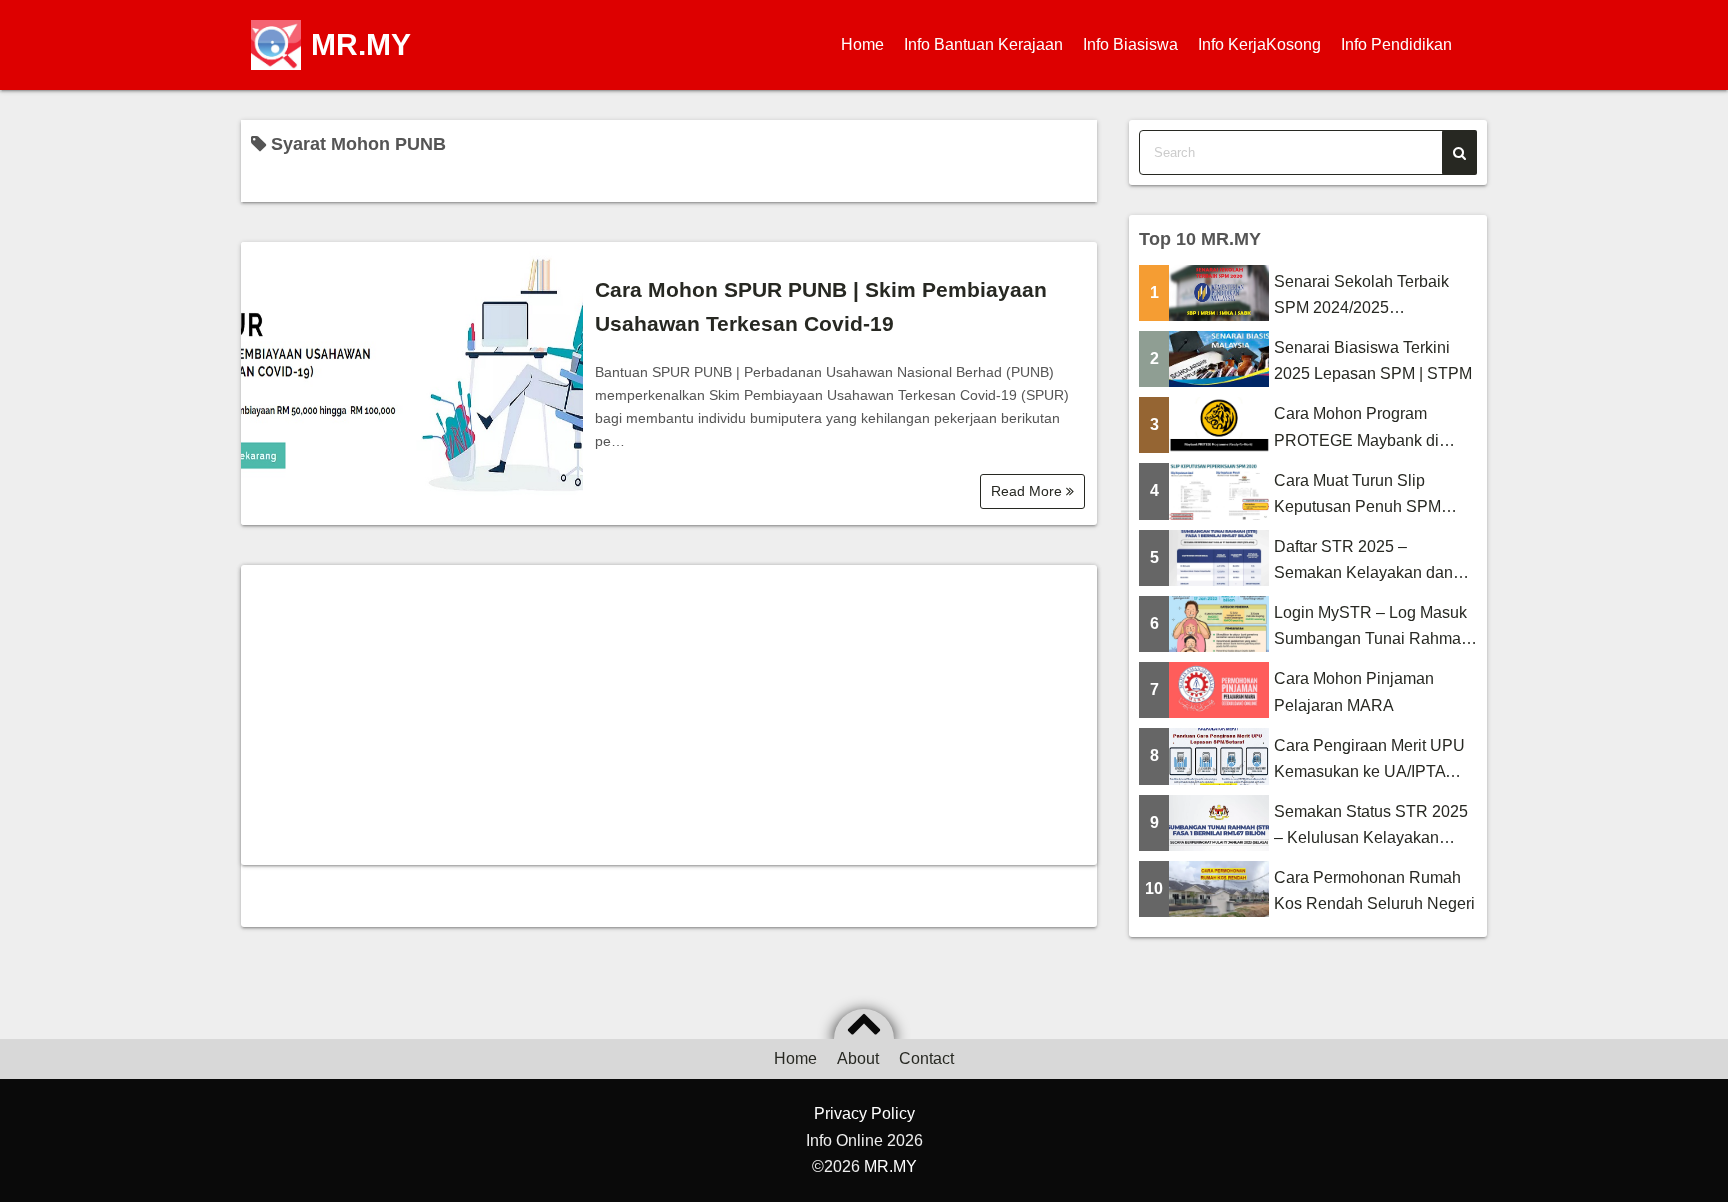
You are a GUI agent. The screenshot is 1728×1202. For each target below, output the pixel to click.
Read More (1028, 491)
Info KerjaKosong (1259, 44)
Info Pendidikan (1396, 44)
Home (862, 44)
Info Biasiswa (1130, 44)
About (858, 1058)
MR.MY (361, 44)
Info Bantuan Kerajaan (983, 44)
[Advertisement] (669, 715)
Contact (926, 1058)
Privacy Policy (864, 1113)
